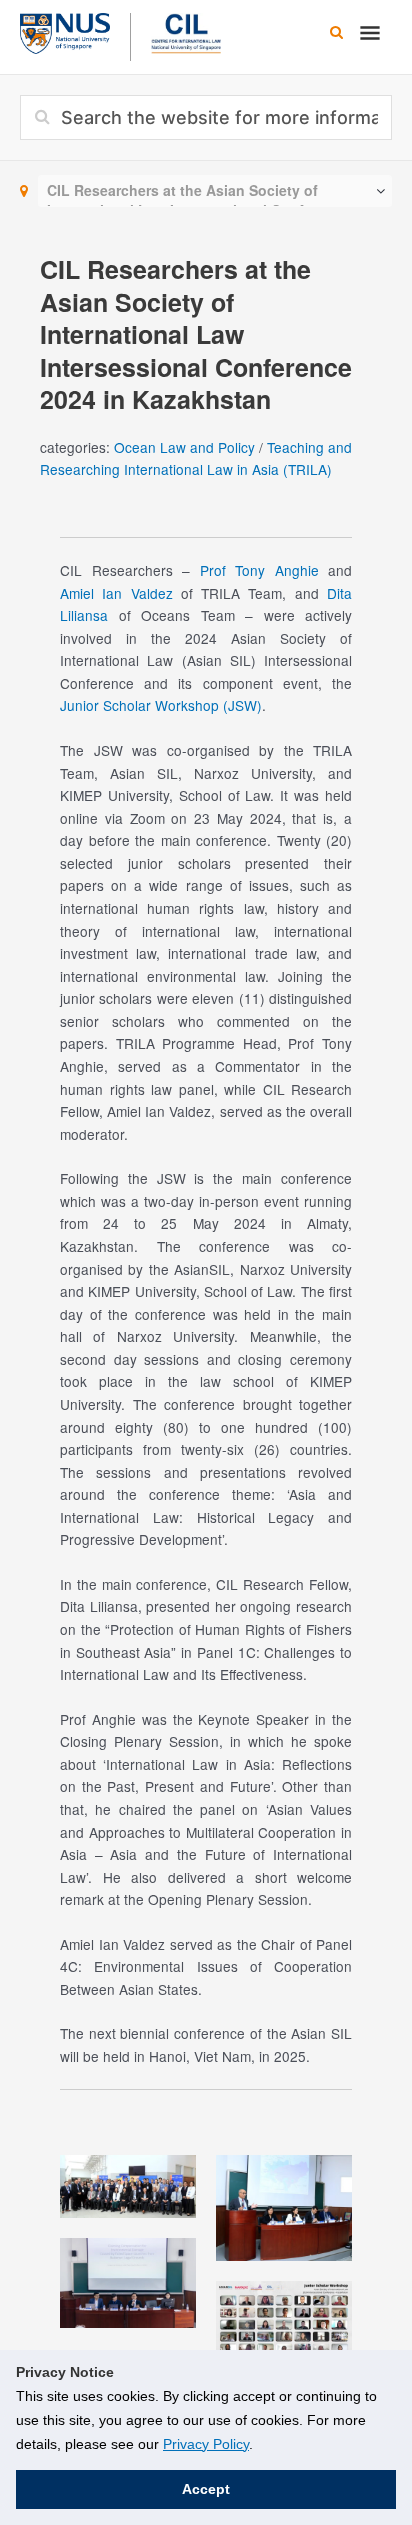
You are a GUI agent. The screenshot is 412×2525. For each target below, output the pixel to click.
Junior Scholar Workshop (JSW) (161, 705)
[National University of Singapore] (65, 31)
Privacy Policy (206, 2444)
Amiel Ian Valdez (116, 593)
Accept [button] (206, 2489)
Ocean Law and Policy (184, 447)
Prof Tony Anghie (259, 570)
